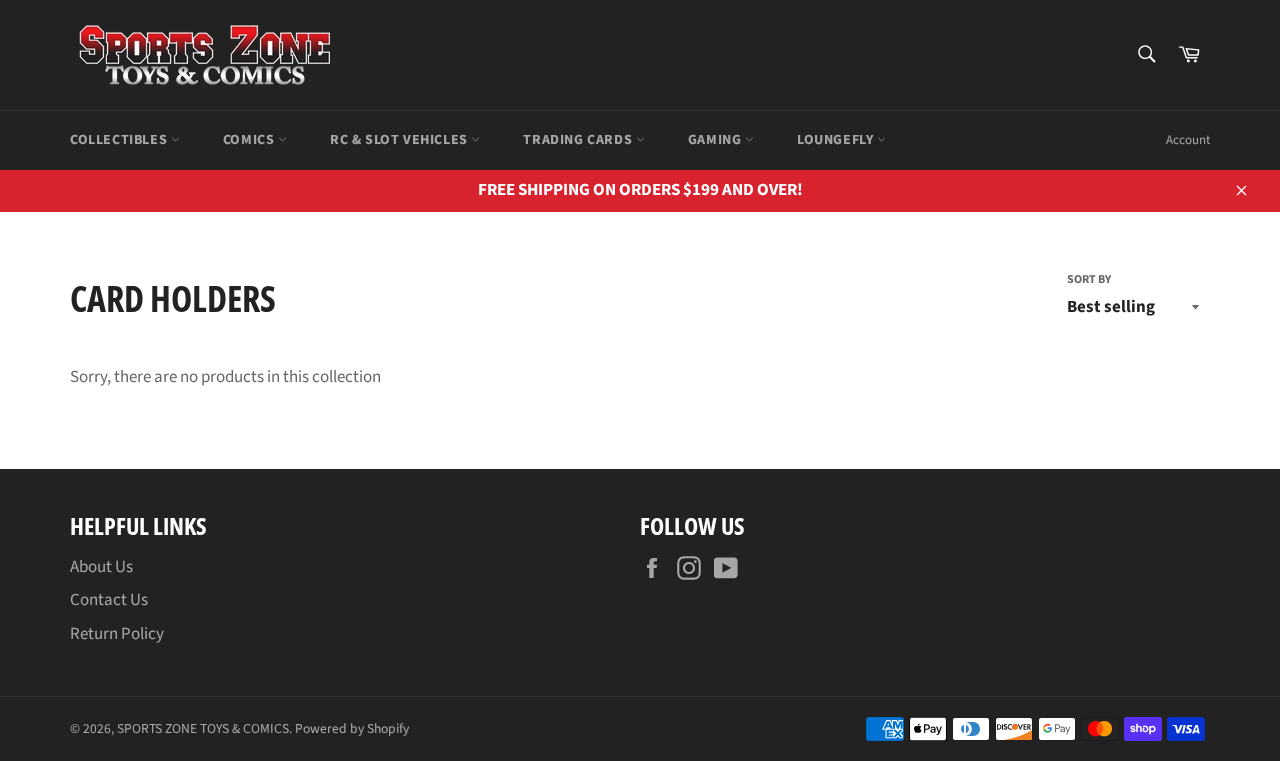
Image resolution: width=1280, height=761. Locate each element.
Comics (250, 140)
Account (1188, 140)
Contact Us (109, 600)
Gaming (716, 140)
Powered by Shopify (352, 728)
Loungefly (837, 140)
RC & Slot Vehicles (400, 140)
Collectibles (120, 140)
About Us (101, 567)
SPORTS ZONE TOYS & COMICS (203, 728)
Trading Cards (579, 140)
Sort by (1089, 280)
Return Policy (117, 634)
